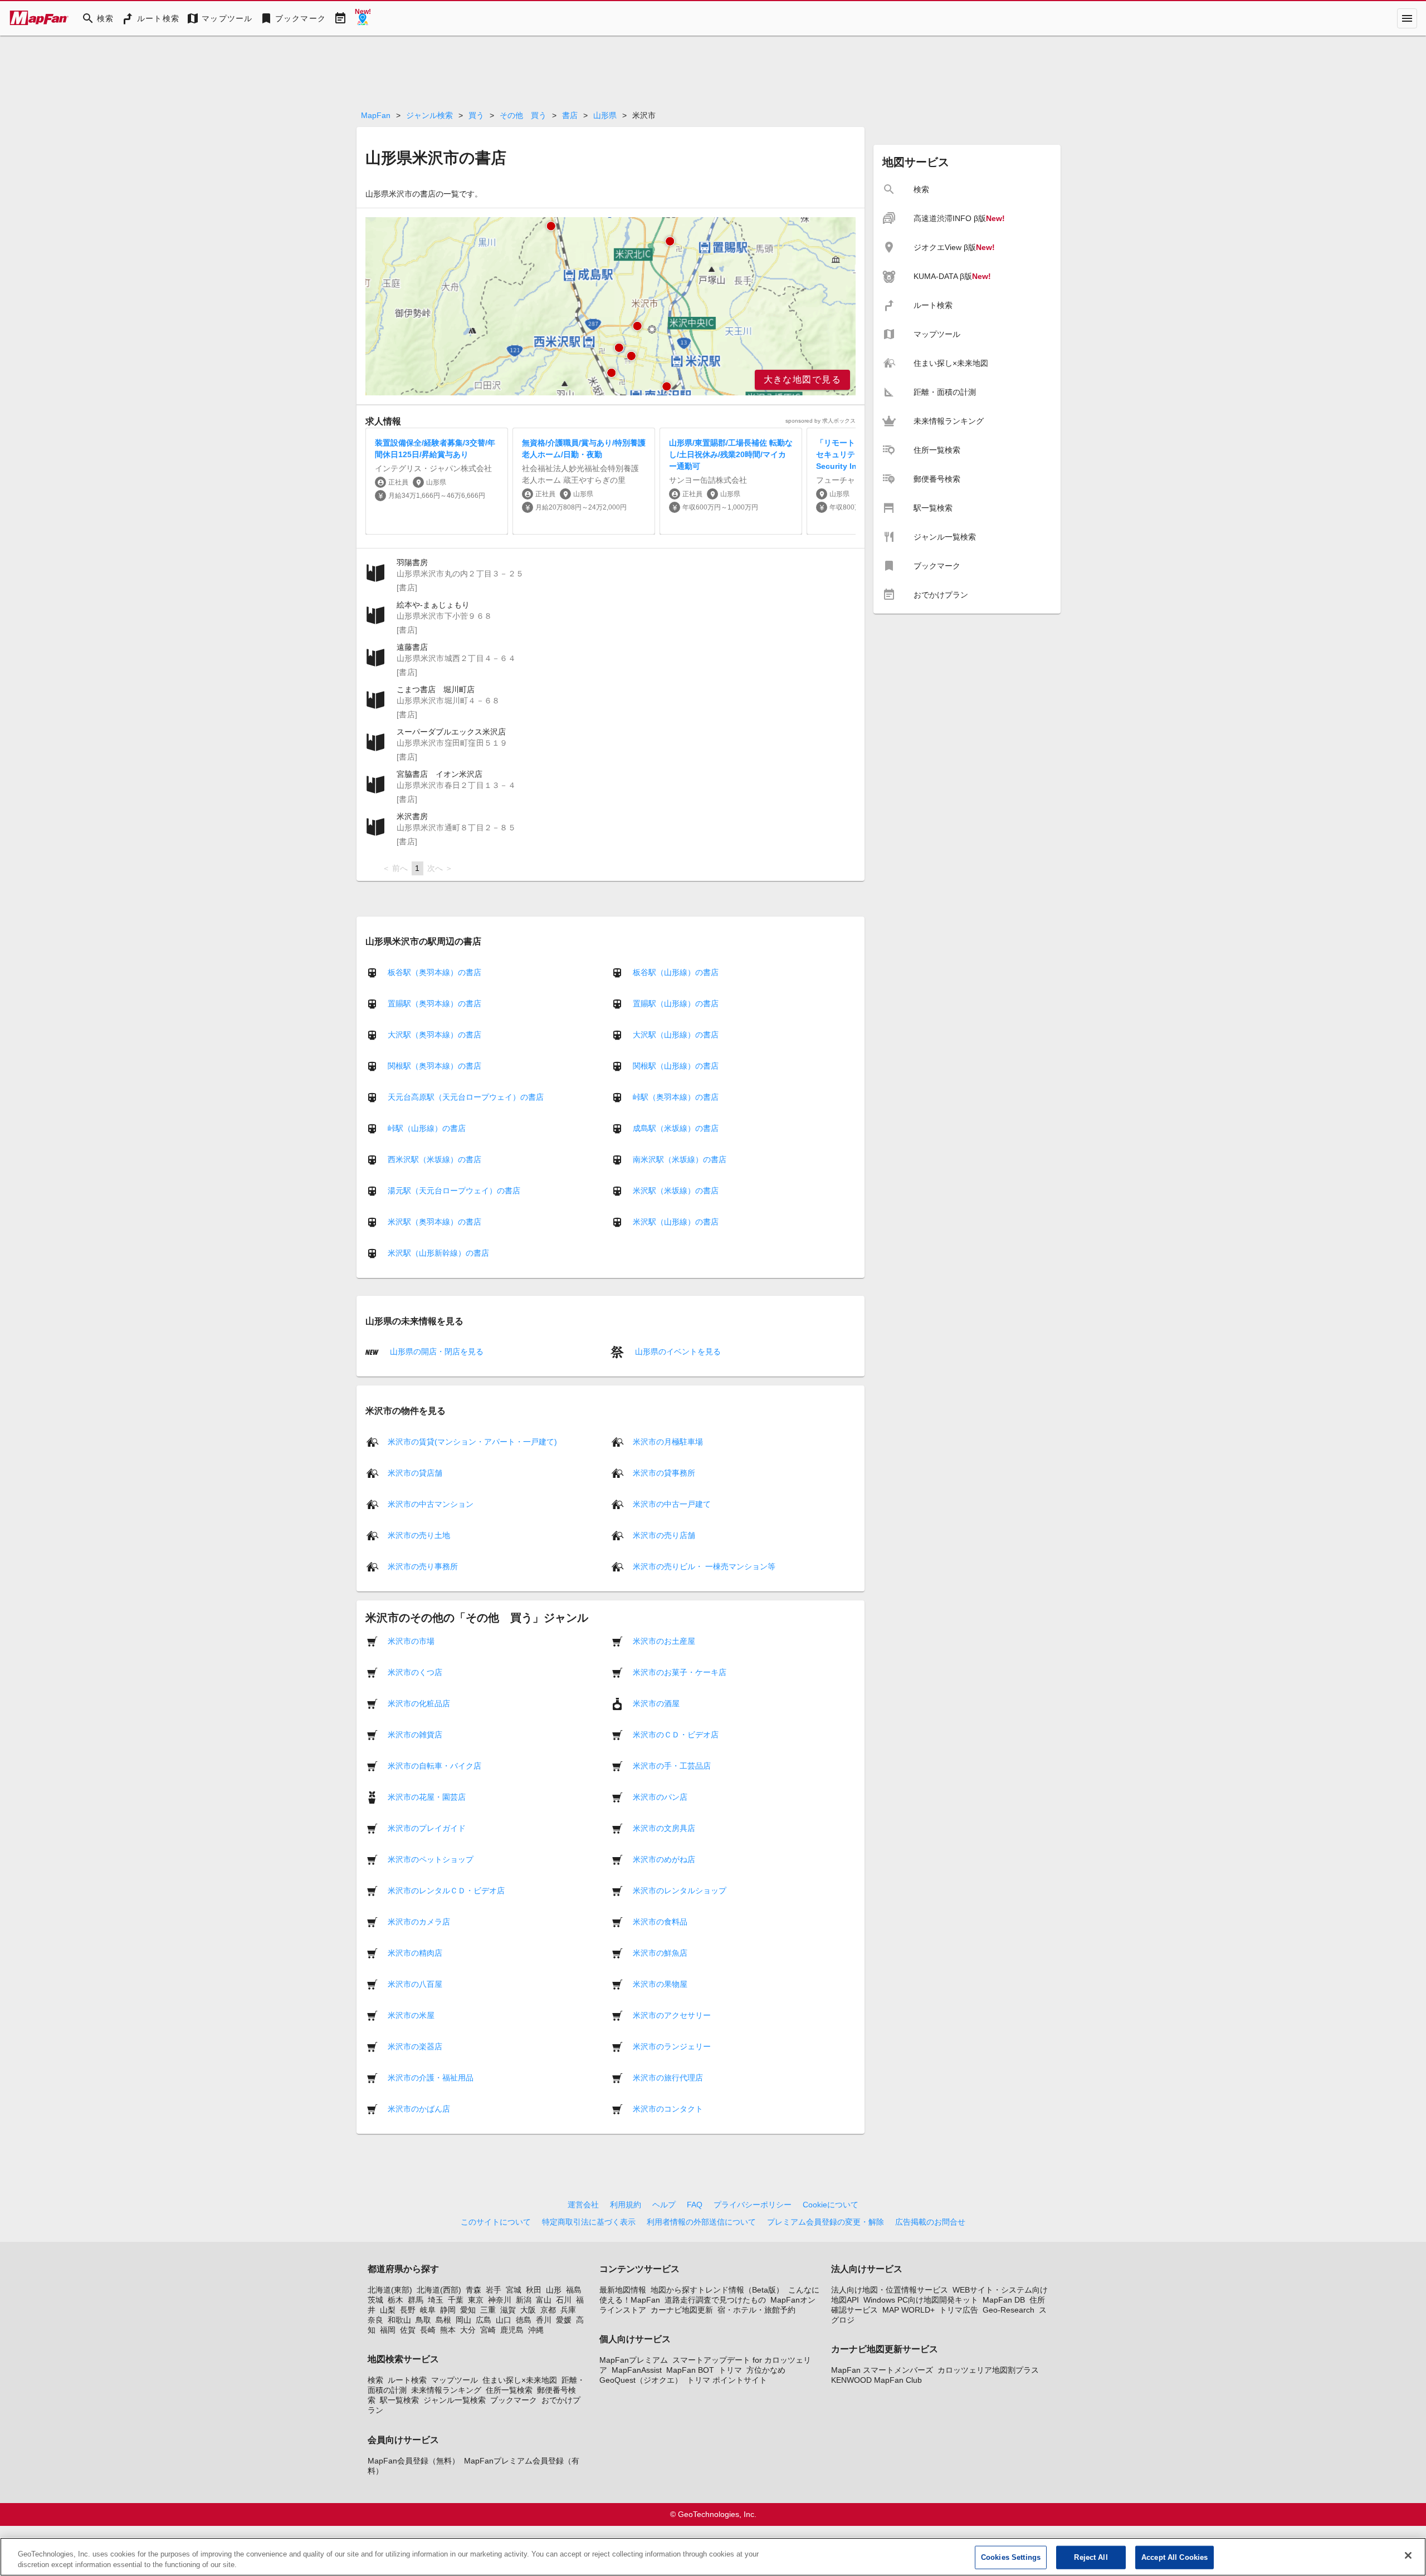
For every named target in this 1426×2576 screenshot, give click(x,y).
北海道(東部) (390, 2290)
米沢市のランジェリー (672, 2046)
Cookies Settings (1011, 2557)
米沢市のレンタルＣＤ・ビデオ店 (446, 1890)
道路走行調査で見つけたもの (715, 2300)
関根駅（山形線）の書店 (676, 1066)
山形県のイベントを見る (677, 1351)
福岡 (388, 2330)
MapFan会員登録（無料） (414, 2461)
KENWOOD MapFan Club (876, 2380)
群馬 (416, 2300)
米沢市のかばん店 (419, 2108)
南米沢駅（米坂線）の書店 (680, 1159)
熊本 (448, 2330)
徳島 (524, 2320)
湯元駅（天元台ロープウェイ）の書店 (454, 1191)
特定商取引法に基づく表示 (589, 2222)
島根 (443, 2320)
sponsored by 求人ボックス (821, 421)
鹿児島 (512, 2330)
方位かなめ (766, 2370)
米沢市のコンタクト (668, 2108)
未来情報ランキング (446, 2390)
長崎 (428, 2330)
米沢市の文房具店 (664, 1828)
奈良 (375, 2320)
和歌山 (399, 2320)
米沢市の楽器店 (415, 2046)
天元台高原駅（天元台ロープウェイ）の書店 (466, 1097)
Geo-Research (1009, 2310)
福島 (574, 2290)
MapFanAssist (637, 2370)
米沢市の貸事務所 (664, 1472)
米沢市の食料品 (660, 1921)
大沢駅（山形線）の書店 (676, 1035)
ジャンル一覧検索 (455, 2400)
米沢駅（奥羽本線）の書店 (434, 1222)
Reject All (1091, 2557)
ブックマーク (514, 2400)
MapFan (376, 115)
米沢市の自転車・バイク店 (434, 1765)
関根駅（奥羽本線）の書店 (434, 1066)
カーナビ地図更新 (682, 2310)
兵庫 (568, 2310)
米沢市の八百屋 (415, 1984)
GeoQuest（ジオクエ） (641, 2380)
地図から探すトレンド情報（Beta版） (717, 2290)
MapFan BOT (690, 2370)
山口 (504, 2320)
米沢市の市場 (411, 1640)
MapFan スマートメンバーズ (882, 2370)
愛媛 (564, 2320)
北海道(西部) (439, 2290)
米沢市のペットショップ (431, 1859)
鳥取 (423, 2320)
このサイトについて (496, 2222)
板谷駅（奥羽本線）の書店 (434, 972)
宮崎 (488, 2330)
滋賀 (508, 2310)
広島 (484, 2320)
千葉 (456, 2300)
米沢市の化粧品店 (419, 1703)
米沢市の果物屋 (660, 1984)
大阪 (528, 2310)
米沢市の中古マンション (431, 1504)
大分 (468, 2330)
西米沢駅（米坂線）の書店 (434, 1159)
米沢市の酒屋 (656, 1703)
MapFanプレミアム (634, 2360)
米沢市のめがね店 (664, 1859)
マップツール (455, 2380)
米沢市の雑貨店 (415, 1734)
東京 (476, 2300)
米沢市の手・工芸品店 (672, 1765)
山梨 (388, 2310)
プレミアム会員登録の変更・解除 (826, 2222)
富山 (544, 2300)
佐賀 (408, 2330)
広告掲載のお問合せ (930, 2222)
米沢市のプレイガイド (427, 1828)
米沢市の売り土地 (419, 1535)
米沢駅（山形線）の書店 (676, 1222)
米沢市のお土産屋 (664, 1640)
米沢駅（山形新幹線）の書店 (438, 1253)
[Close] (1408, 2555)
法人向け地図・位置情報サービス (890, 2290)
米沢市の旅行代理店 (668, 2077)
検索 (375, 2380)
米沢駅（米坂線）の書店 (676, 1191)
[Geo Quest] (363, 18)
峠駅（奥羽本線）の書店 (676, 1097)
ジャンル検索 (429, 115)
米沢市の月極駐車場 (668, 1441)
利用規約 (626, 2205)
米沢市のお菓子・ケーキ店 (680, 1672)
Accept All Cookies (1175, 2557)
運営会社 (583, 2205)
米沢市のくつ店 (415, 1672)
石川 (564, 2300)
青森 (473, 2290)
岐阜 (428, 2310)
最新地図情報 (623, 2290)
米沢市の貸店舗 (415, 1472)
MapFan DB (1004, 2300)
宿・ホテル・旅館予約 (756, 2310)
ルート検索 (407, 2380)
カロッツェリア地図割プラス (988, 2370)
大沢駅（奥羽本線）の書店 (434, 1035)
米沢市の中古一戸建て (672, 1504)
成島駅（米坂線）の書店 (676, 1128)
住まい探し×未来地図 (520, 2380)
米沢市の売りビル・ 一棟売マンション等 (704, 1566)
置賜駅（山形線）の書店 (676, 1003)
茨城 (375, 2300)
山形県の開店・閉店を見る (436, 1351)
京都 (548, 2310)
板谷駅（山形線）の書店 (676, 972)
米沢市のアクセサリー (672, 2015)
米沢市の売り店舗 (664, 1535)
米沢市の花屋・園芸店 (427, 1796)
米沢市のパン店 (660, 1796)
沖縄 (536, 2330)
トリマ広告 (959, 2310)
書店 (570, 115)
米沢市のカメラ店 (419, 1921)
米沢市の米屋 (411, 2015)
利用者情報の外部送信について (701, 2222)
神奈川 (500, 2300)
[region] (611, 306)
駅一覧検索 (399, 2400)
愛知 (468, 2310)
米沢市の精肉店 (415, 1952)
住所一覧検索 (509, 2390)
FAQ (695, 2205)
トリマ (730, 2370)
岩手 (494, 2290)
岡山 (463, 2320)
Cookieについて (831, 2205)
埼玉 (436, 2300)
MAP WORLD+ (909, 2310)
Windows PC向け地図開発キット (921, 2300)
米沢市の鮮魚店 (660, 1952)
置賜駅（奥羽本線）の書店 (434, 1003)
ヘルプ (664, 2205)
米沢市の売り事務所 (423, 1566)
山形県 (605, 115)
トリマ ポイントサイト (727, 2380)
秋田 (534, 2290)
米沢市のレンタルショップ (680, 1890)
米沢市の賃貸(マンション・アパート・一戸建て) (472, 1441)
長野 (408, 2310)
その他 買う (523, 115)
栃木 (395, 2300)
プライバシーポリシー (753, 2205)
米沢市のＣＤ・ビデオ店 (676, 1734)
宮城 (514, 2290)
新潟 (524, 2300)
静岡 (448, 2310)
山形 (554, 2290)
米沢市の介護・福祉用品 (431, 2077)
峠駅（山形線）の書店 (427, 1128)
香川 (544, 2320)
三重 (488, 2310)
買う (476, 115)
